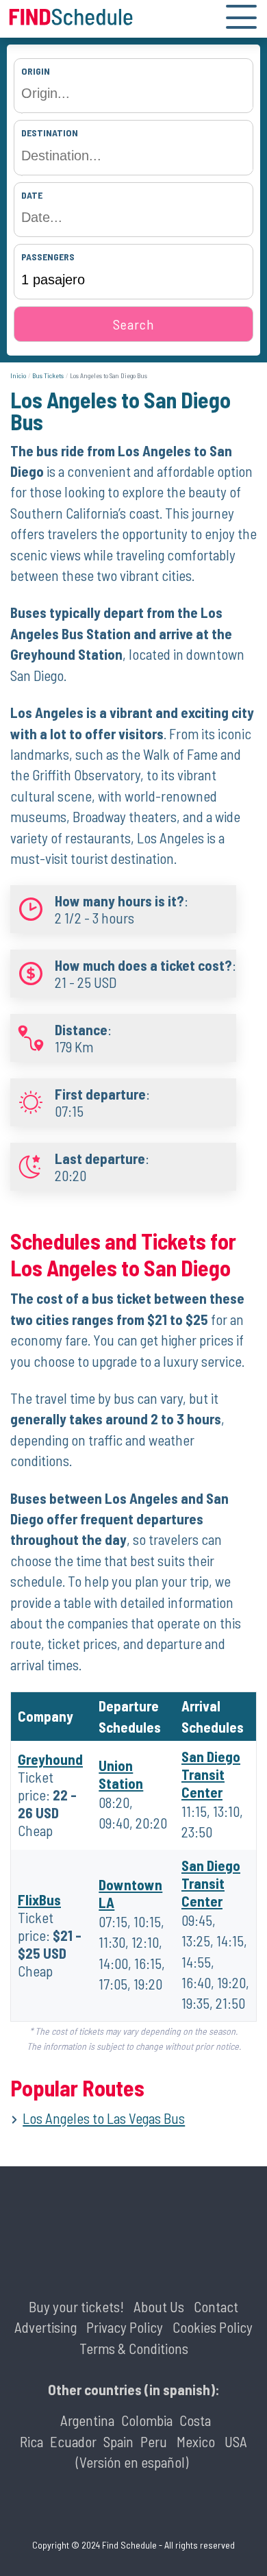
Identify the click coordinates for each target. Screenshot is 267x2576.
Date (32, 195)
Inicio (18, 375)
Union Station (121, 1774)
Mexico (196, 2441)
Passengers (48, 257)
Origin (36, 71)
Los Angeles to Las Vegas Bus (104, 2118)
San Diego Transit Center (211, 1774)
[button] (241, 19)
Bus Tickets (48, 375)
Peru (154, 2441)
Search (133, 324)
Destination (50, 133)
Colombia (147, 2420)
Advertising (46, 2327)
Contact (216, 2306)
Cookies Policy (213, 2327)
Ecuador (73, 2441)
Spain (118, 2441)
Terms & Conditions (134, 2348)
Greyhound (50, 1759)
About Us (159, 2306)
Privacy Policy (125, 2327)
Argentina (87, 2420)
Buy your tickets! (76, 2306)
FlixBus (39, 1899)
